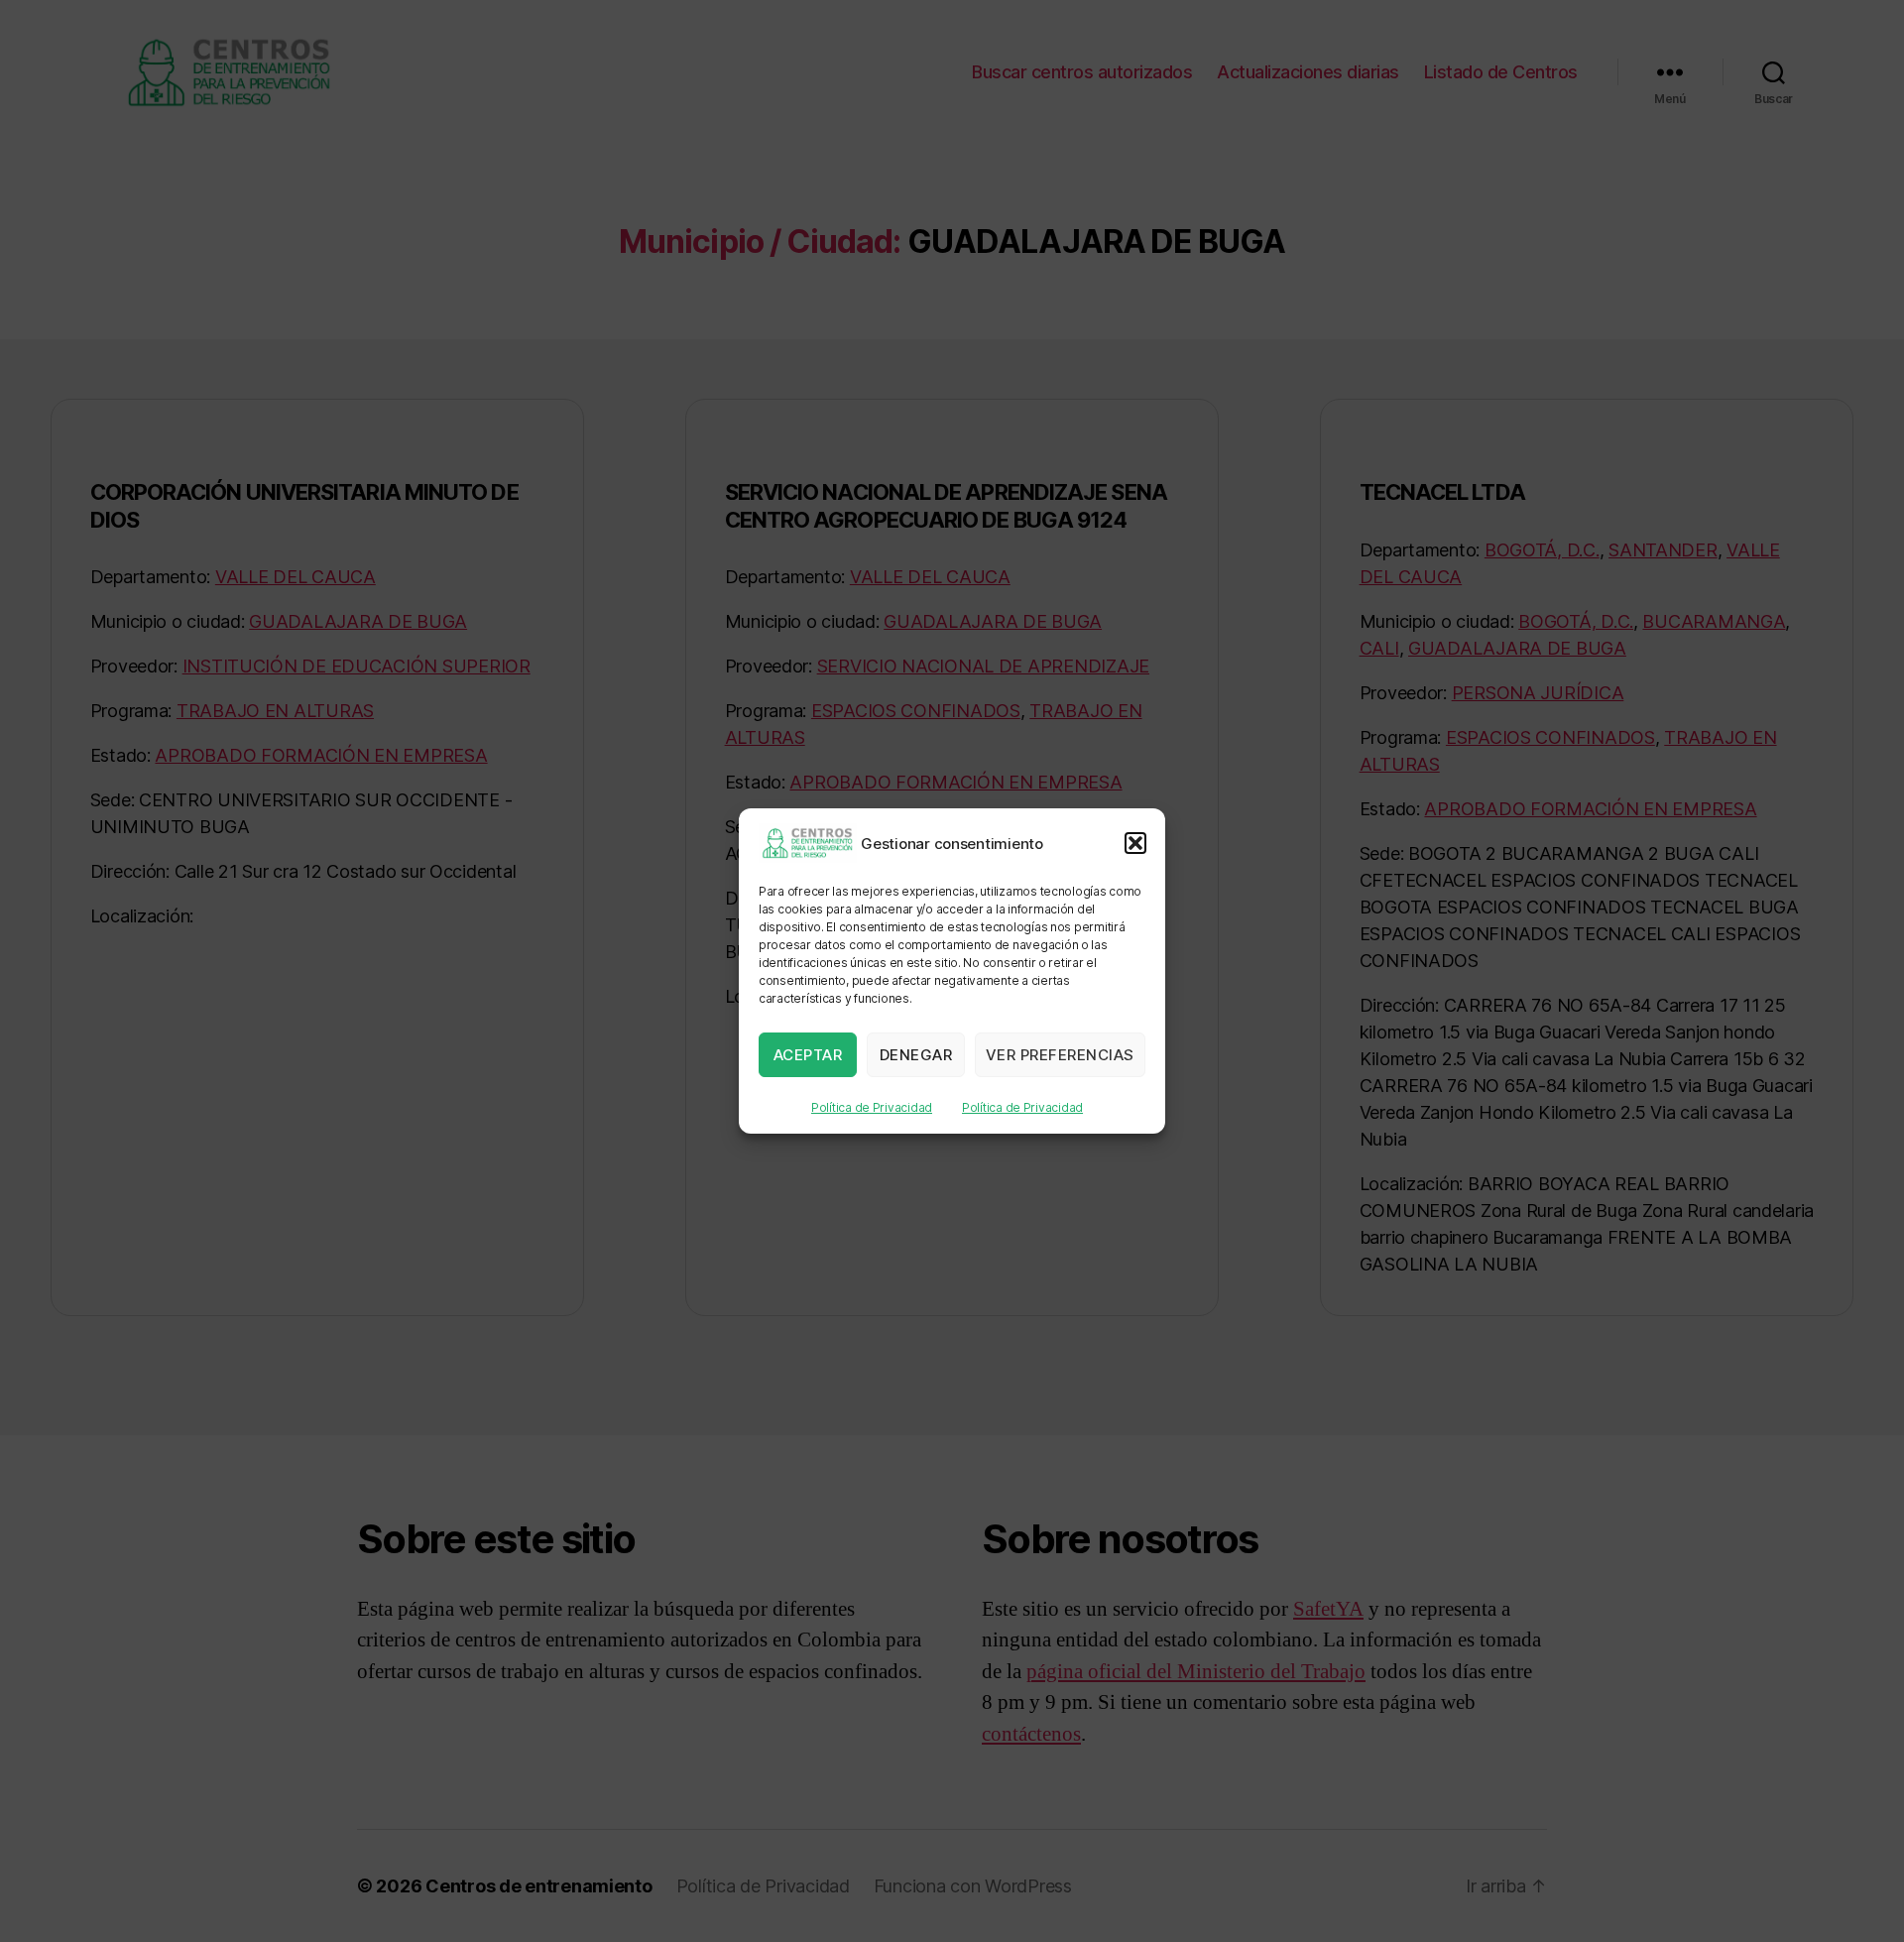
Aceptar (808, 1055)
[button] (1135, 843)
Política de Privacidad (872, 1107)
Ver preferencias (1060, 1055)
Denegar (916, 1055)
